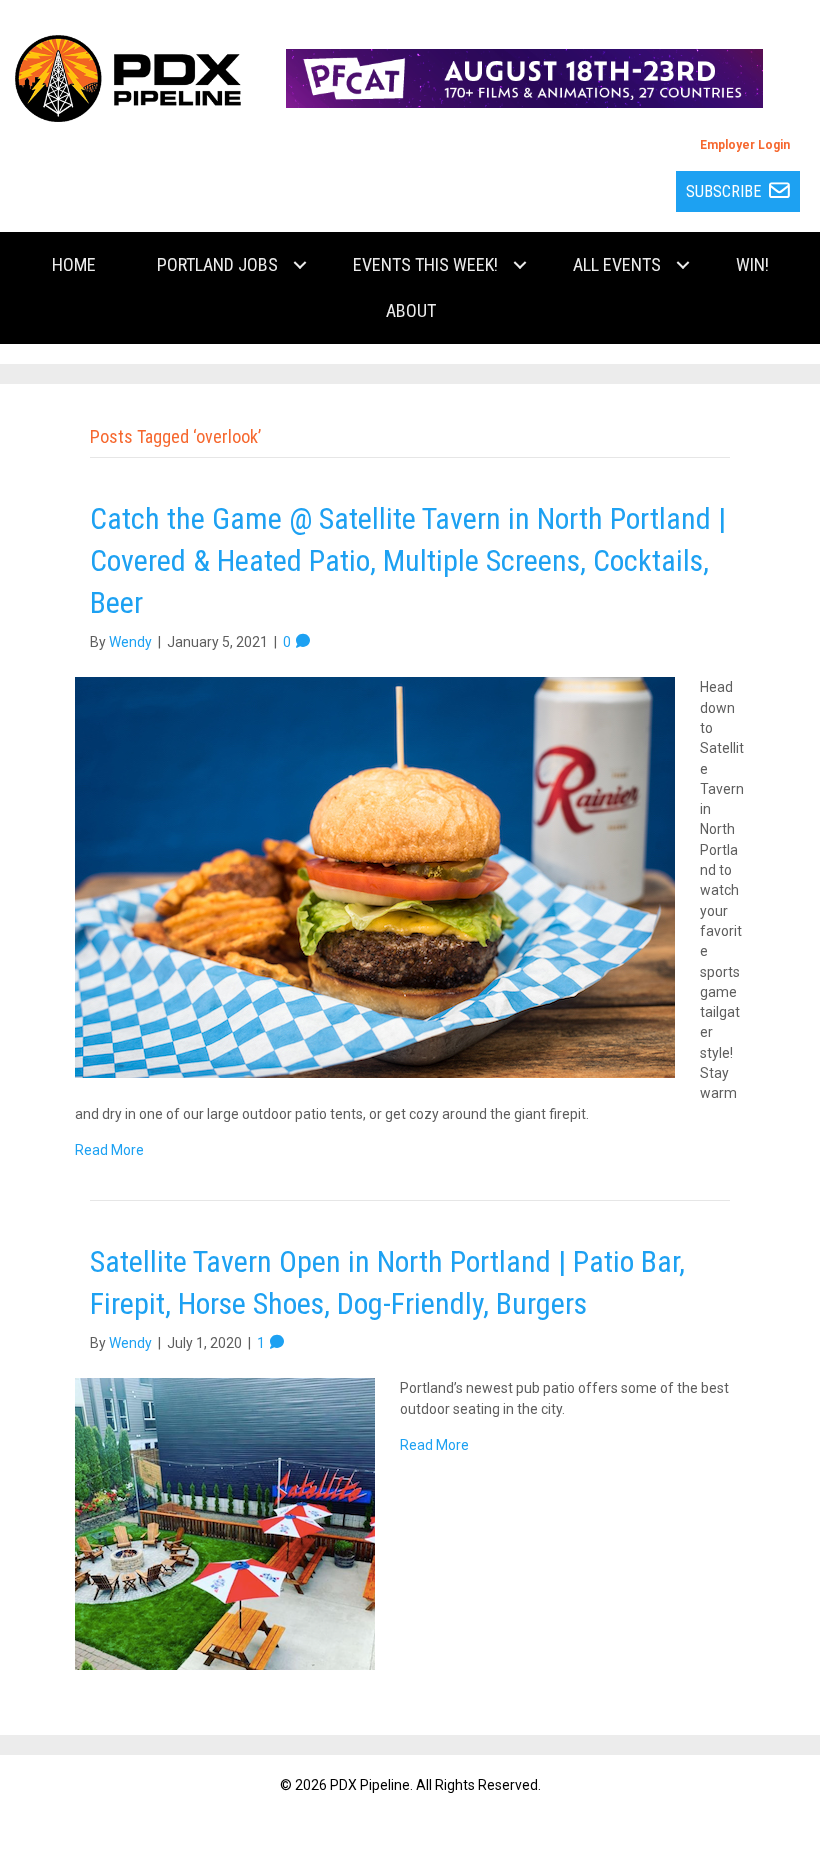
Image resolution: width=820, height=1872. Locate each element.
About (411, 310)
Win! (752, 264)
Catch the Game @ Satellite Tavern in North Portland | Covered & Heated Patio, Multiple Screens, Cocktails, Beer (408, 560)
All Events (617, 264)
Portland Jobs (217, 264)
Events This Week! (425, 264)
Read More (109, 1150)
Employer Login (745, 145)
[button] (300, 265)
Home (74, 264)
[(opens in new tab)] (524, 77)
